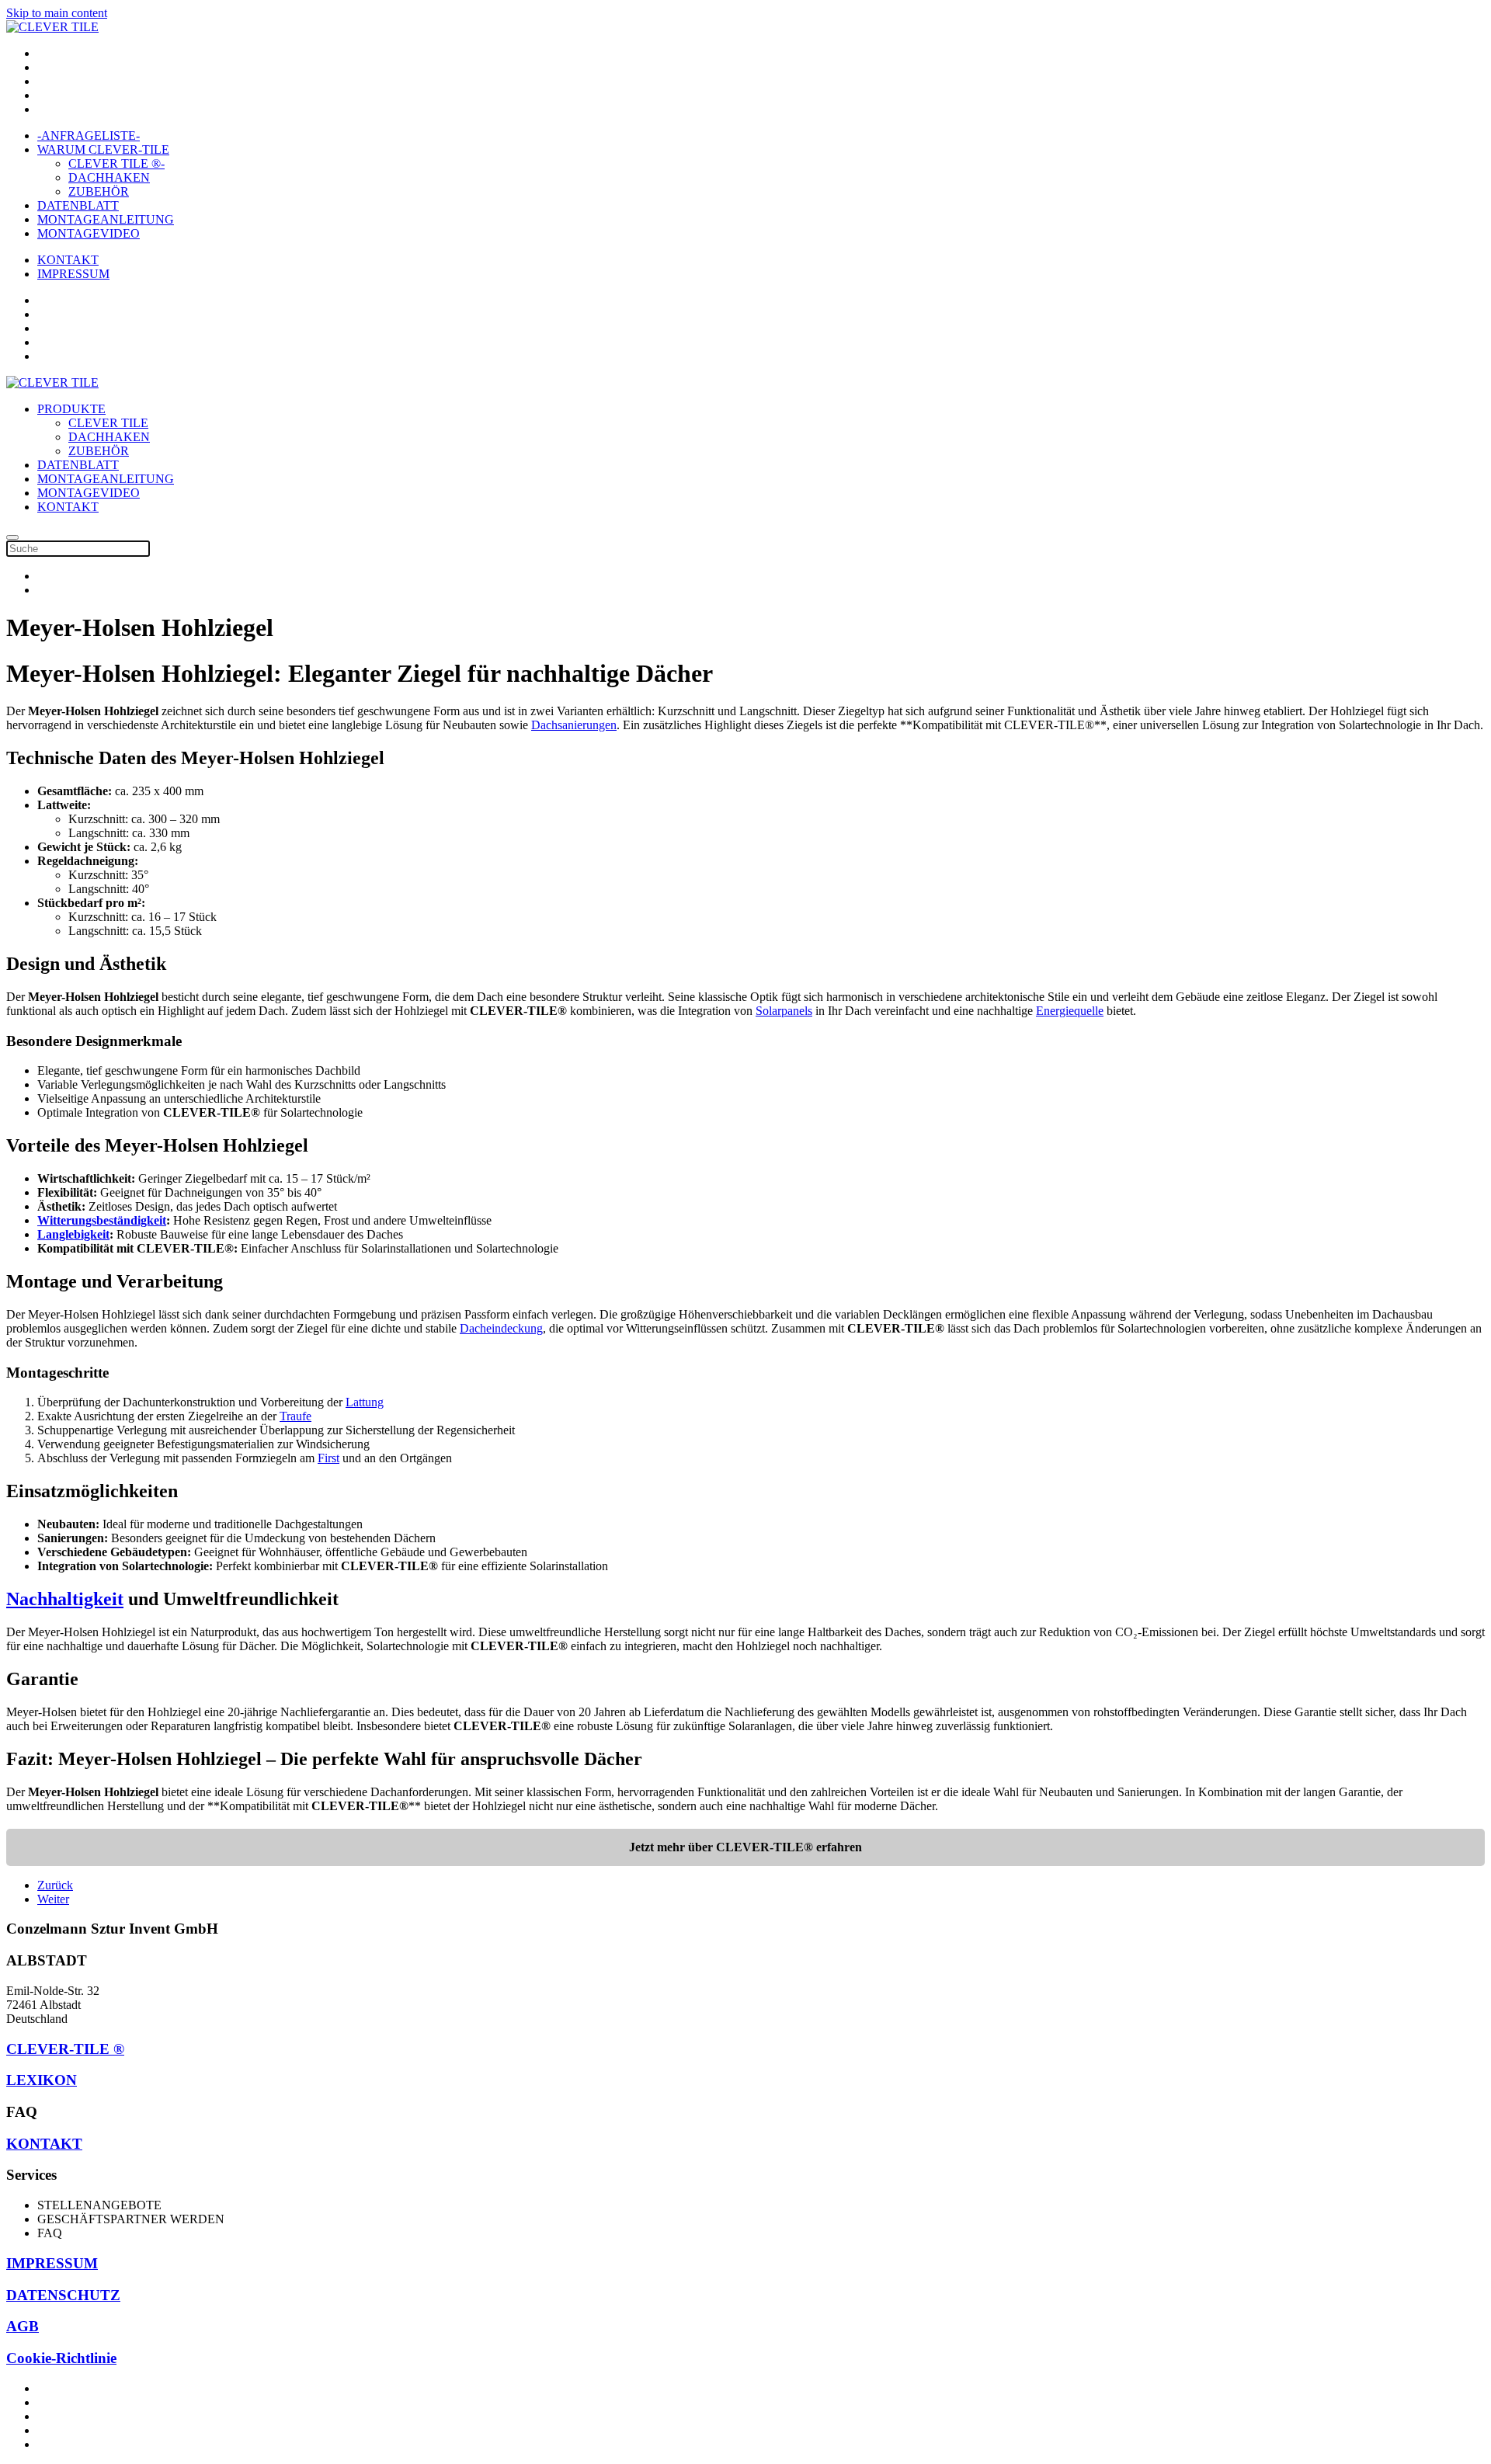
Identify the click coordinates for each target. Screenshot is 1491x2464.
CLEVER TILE (108, 423)
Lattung (365, 1402)
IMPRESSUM (73, 274)
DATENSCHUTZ (63, 2295)
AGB (23, 2326)
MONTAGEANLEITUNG (106, 219)
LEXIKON (42, 2080)
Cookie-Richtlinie (61, 2358)
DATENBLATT (78, 205)
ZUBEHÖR (99, 191)
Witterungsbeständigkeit (102, 1220)
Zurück (55, 1885)
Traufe (295, 1416)
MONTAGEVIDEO (89, 233)
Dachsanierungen (574, 725)
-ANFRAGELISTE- (89, 136)
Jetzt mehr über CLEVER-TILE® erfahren (745, 1847)
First (328, 1458)
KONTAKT (68, 260)
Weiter (53, 1899)
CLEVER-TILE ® (65, 2049)
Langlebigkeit (73, 1234)
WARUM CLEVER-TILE (103, 149)
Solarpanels (784, 1011)
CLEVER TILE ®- (116, 163)
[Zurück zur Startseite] (52, 27)
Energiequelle (1070, 1011)
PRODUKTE (71, 409)
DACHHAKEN (109, 177)
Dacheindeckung (501, 1328)
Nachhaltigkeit (65, 1599)
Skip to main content (57, 13)
